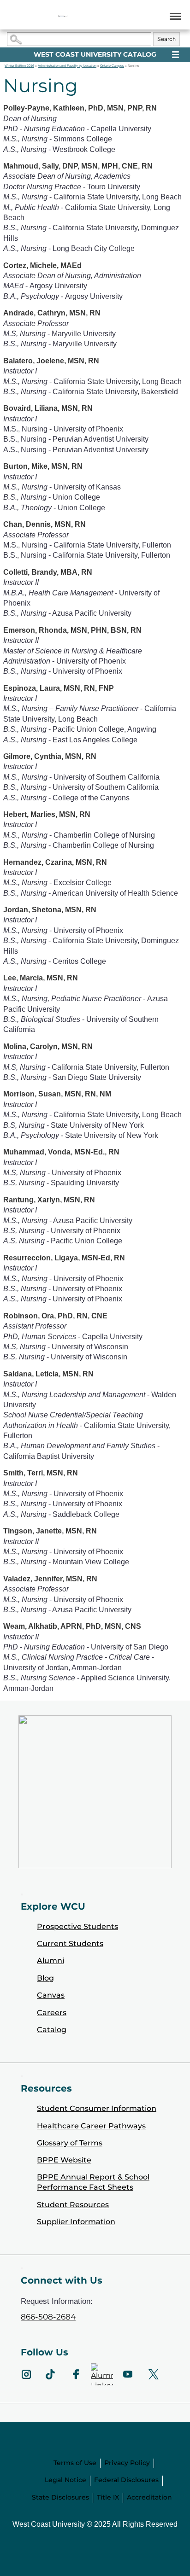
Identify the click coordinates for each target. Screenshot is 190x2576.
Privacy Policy (127, 2463)
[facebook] (76, 2374)
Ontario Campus (112, 66)
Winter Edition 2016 (19, 66)
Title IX (108, 2497)
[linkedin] (102, 2374)
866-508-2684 (48, 2317)
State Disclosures (60, 2497)
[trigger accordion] (22, 2268)
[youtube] (128, 2374)
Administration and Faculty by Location (67, 66)
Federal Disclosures (126, 2480)
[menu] (174, 16)
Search (166, 39)
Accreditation (149, 2497)
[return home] (63, 16)
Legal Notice (65, 2480)
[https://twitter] (154, 2374)
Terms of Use (75, 2463)
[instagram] (26, 2374)
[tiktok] (50, 2374)
